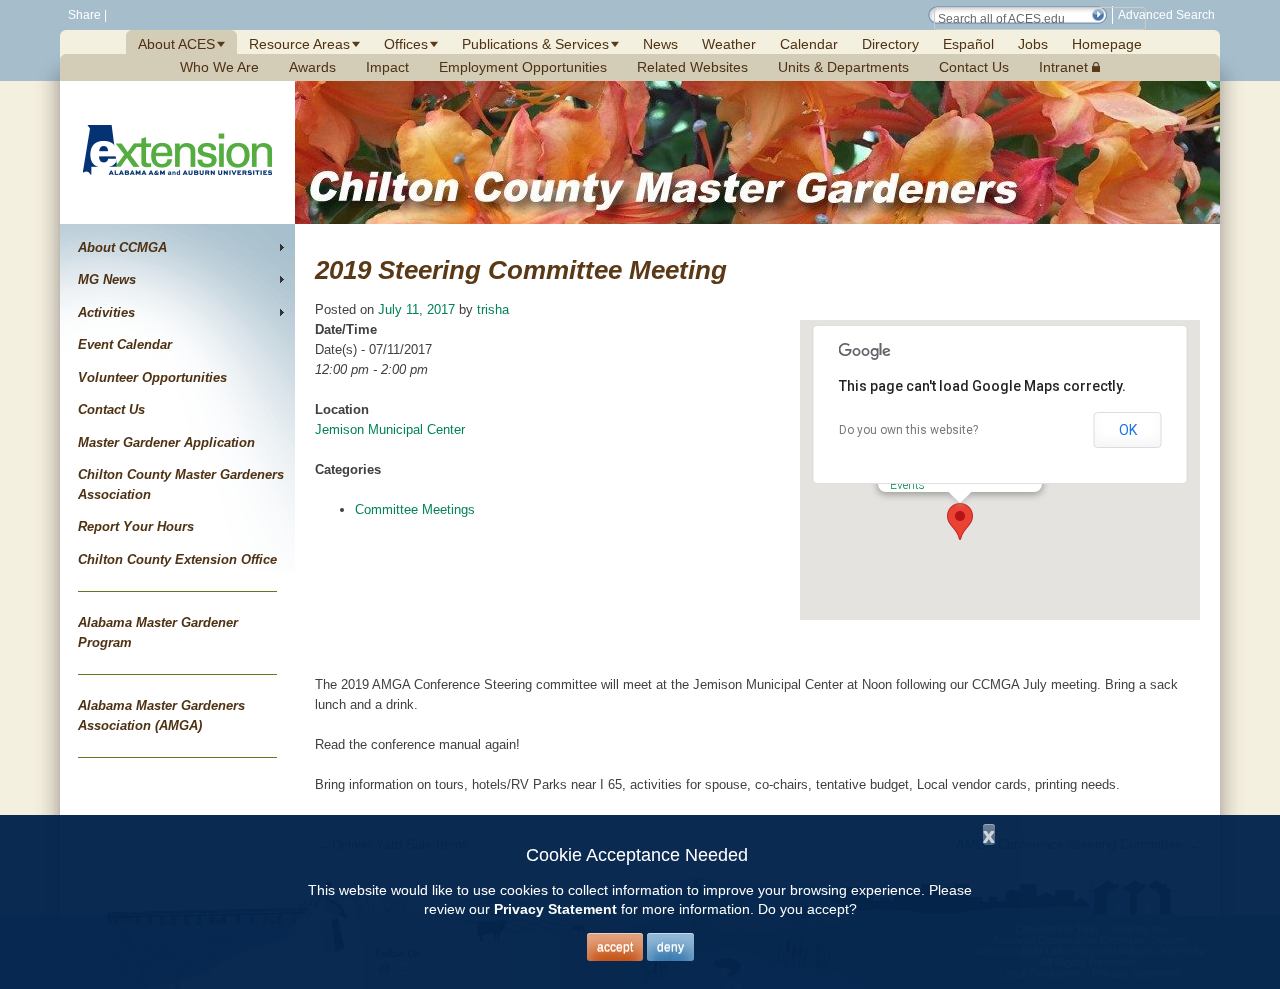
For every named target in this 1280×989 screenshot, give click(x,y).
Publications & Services (535, 44)
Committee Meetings (415, 509)
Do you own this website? (908, 430)
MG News (107, 279)
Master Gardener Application (166, 442)
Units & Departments (843, 67)
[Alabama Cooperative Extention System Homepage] (177, 198)
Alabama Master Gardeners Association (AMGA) (161, 715)
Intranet (1065, 67)
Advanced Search (1166, 15)
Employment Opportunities (523, 67)
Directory (890, 44)
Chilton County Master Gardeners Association (181, 484)
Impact (387, 67)
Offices (406, 44)
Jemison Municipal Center (390, 429)
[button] (1098, 15)
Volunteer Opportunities (152, 377)
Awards (312, 67)
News (660, 44)
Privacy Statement (555, 909)
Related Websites (692, 67)
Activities (106, 312)
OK (1128, 430)
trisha (493, 309)
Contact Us (974, 67)
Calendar (809, 44)
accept (615, 947)
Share (83, 15)
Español (968, 44)
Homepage (1107, 44)
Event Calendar (125, 344)
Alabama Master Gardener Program (158, 632)
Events (907, 485)
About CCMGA (122, 247)
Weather (729, 44)
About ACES (176, 44)
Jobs (1033, 44)
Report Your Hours (136, 526)
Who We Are (219, 67)
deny (670, 947)
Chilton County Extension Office (177, 559)
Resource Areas (299, 44)
